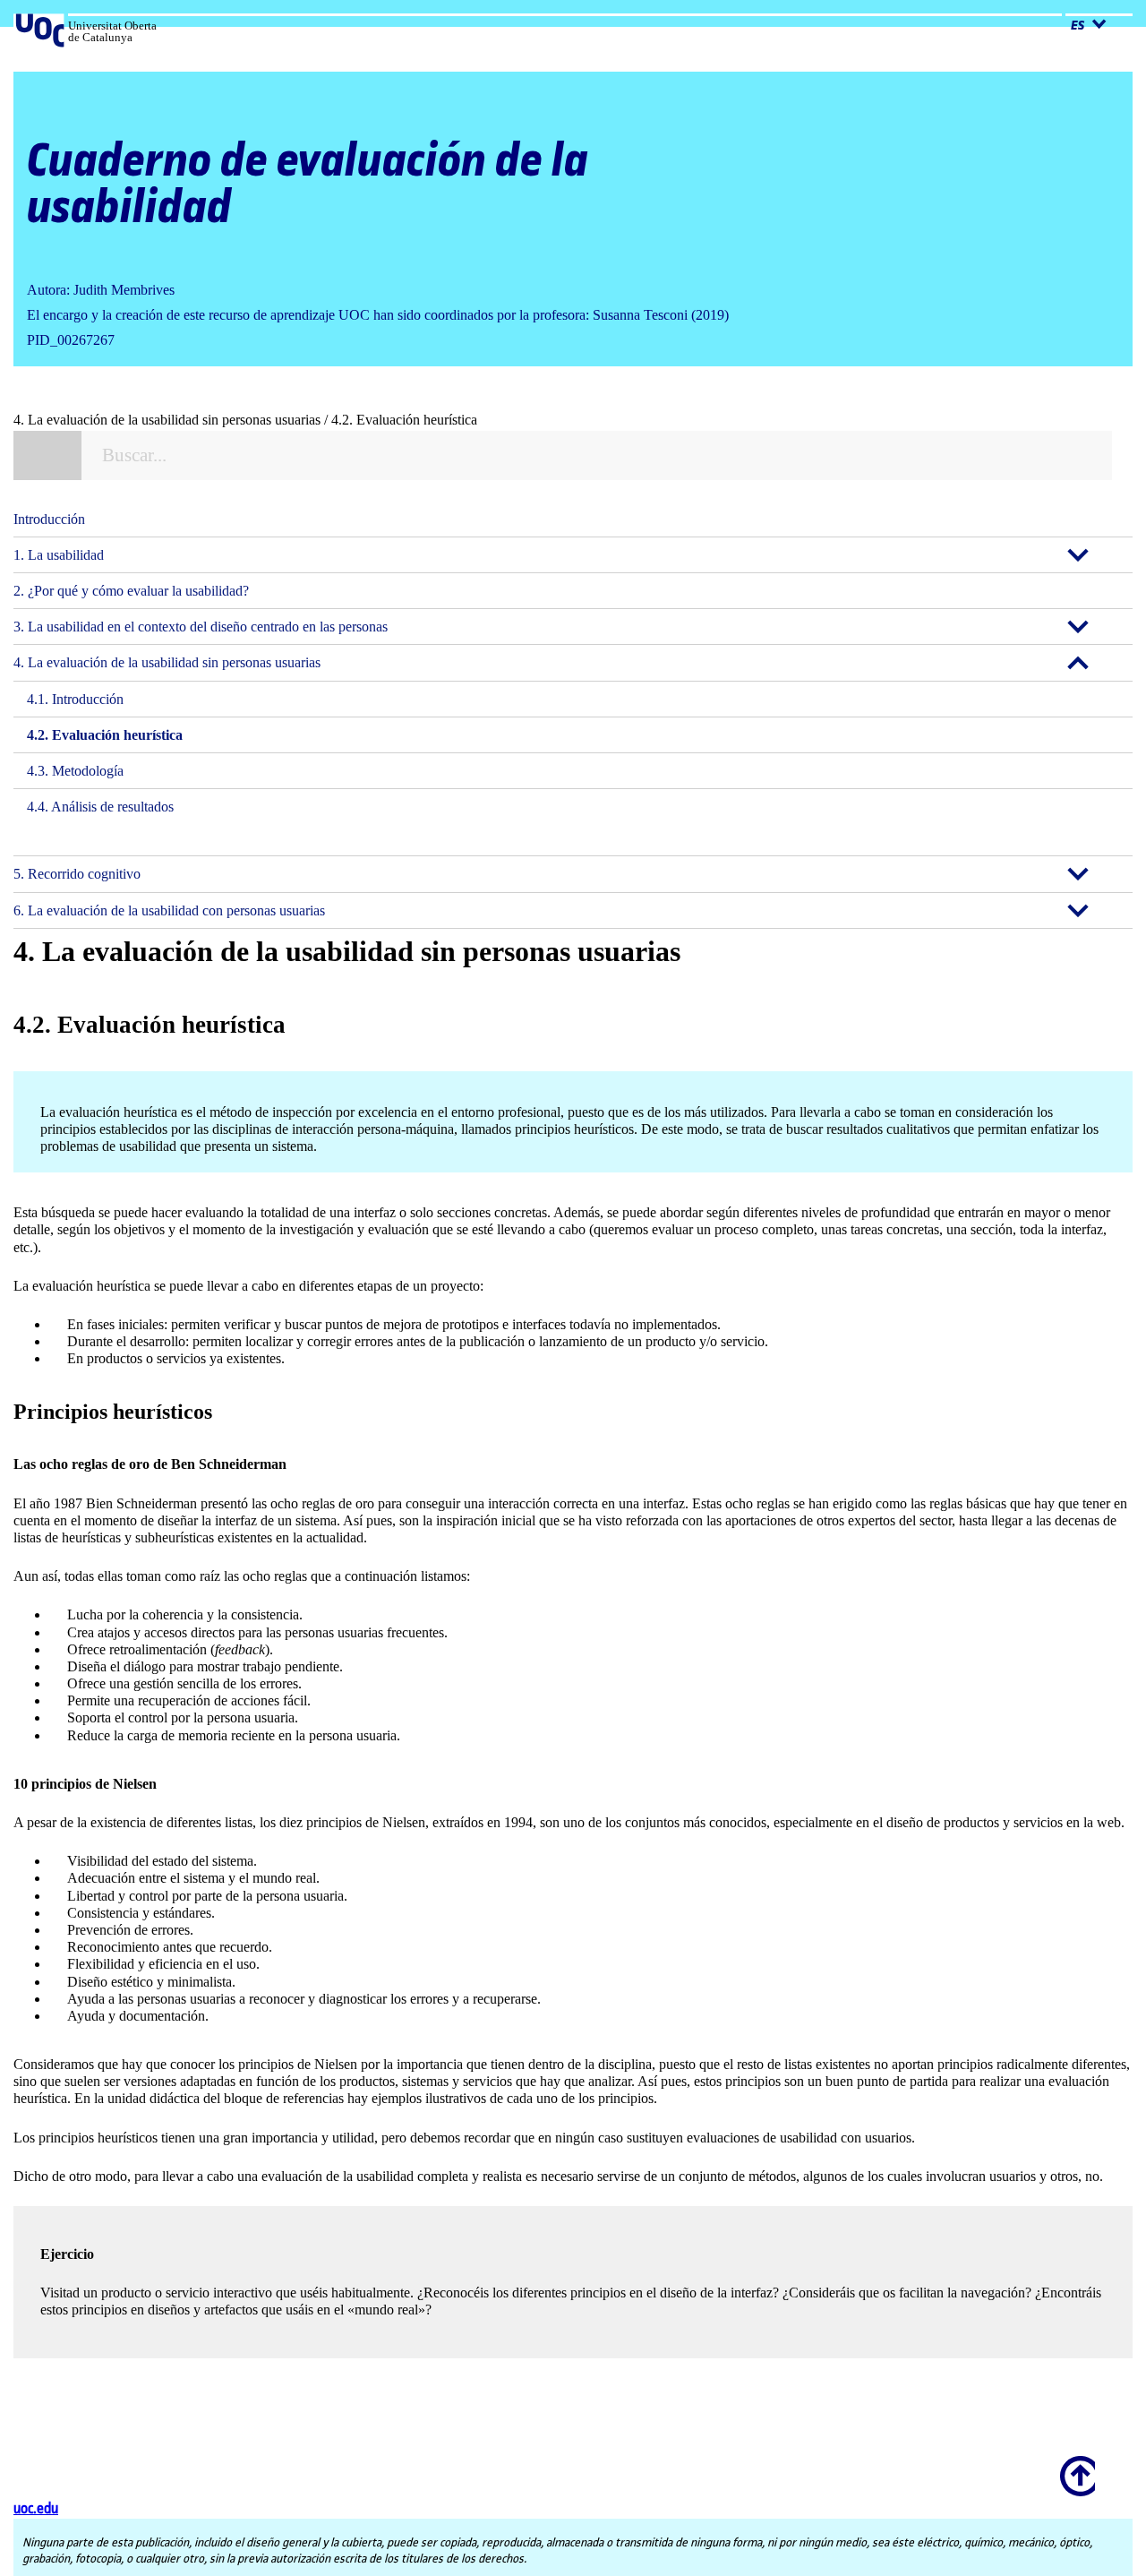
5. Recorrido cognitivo (77, 874)
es (1079, 26)
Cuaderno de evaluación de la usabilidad (308, 185)
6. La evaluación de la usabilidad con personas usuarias (169, 910)
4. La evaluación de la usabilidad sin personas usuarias (167, 662)
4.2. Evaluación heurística (105, 735)
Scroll (1074, 2464)
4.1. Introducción (75, 699)
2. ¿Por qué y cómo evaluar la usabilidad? (131, 591)
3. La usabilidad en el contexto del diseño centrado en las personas (201, 627)
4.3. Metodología (75, 771)
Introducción (49, 519)
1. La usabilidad (59, 555)
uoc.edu (36, 2509)
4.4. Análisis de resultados (100, 807)
